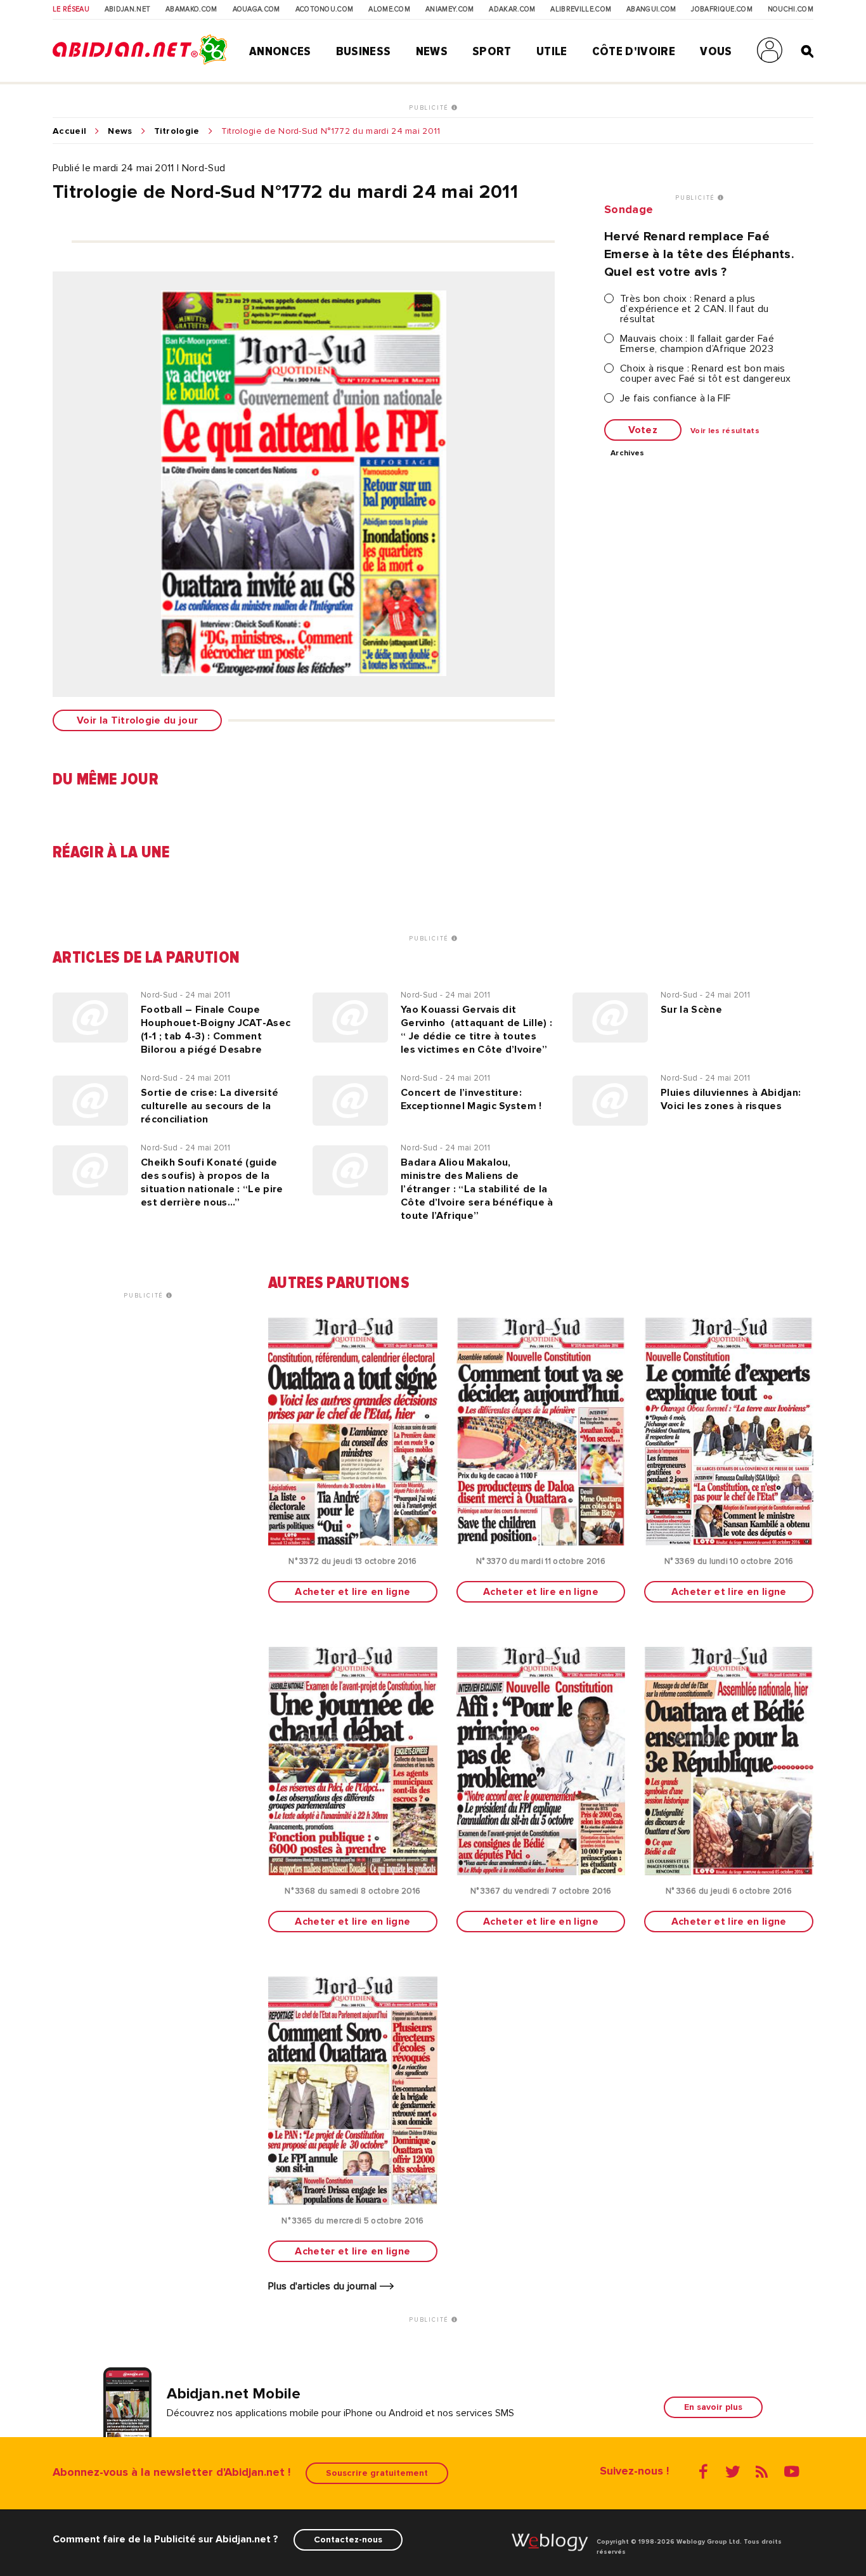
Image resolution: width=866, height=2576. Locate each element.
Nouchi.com (791, 10)
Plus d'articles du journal (324, 2286)
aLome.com (389, 10)
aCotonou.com (325, 10)
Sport (492, 51)
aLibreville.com (581, 10)
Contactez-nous (348, 2540)
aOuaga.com (256, 10)
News (432, 51)
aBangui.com (651, 10)
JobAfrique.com (721, 10)
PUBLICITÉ (430, 108)
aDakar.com (512, 10)
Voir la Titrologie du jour (137, 720)
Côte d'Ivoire (634, 51)
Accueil (69, 131)
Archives (628, 453)
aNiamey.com (450, 10)
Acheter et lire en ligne (352, 1592)
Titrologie (177, 131)
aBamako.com (191, 10)
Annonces (280, 51)
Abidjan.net (128, 10)
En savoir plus (713, 2407)
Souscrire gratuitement (377, 2473)
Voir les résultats (725, 431)
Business (364, 51)
